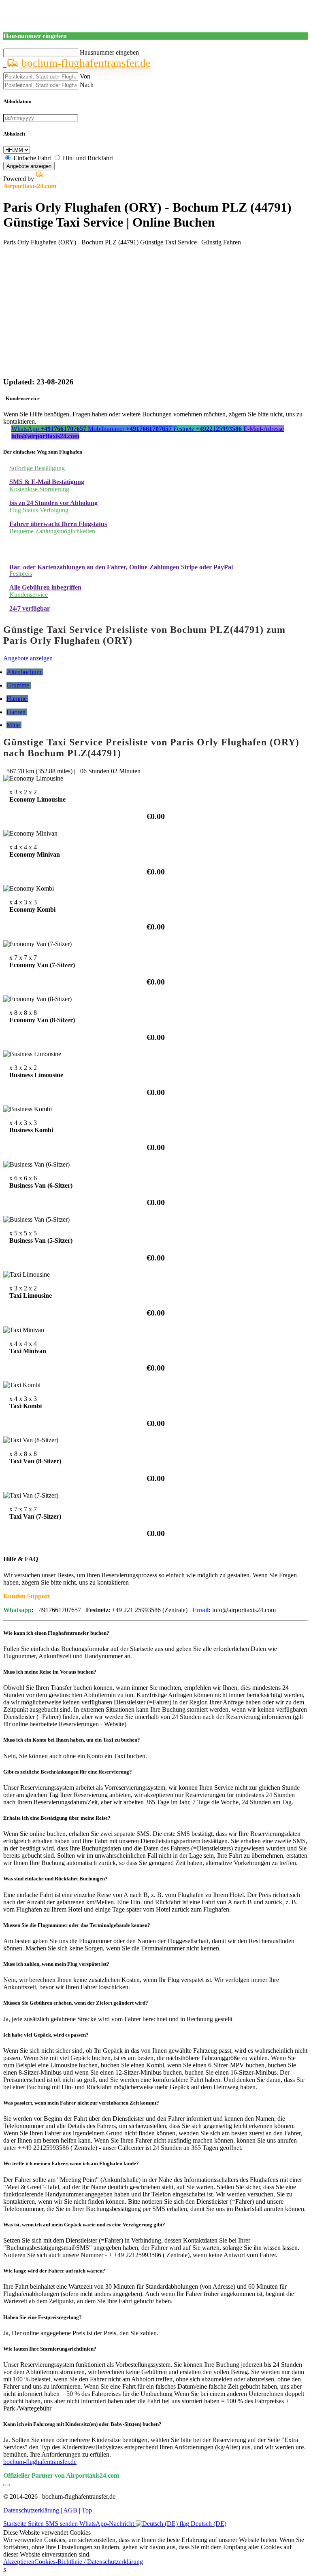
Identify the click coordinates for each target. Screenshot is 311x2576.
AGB (71, 2510)
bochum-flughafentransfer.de (85, 63)
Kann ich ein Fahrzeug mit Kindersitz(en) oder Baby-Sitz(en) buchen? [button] (82, 2424)
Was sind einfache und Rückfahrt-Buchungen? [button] (55, 1879)
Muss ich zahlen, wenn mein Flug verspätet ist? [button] (56, 1964)
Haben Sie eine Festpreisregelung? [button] (43, 2317)
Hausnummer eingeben (109, 52)
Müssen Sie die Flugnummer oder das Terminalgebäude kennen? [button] (77, 1925)
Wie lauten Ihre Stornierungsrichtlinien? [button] (50, 2349)
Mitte (14, 725)
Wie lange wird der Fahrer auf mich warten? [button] (54, 2271)
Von (85, 76)
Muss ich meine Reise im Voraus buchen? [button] (50, 1672)
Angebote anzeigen (29, 166)
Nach (87, 85)
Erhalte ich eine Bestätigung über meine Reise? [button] (57, 1818)
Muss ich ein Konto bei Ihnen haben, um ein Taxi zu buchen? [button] (72, 1740)
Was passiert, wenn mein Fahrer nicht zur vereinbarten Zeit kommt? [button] (81, 2103)
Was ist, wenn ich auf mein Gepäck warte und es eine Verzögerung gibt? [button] (84, 2225)
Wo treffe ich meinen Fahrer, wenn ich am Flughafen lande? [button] (71, 2163)
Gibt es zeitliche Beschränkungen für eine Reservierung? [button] (68, 1772)
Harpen (17, 712)
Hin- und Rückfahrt (88, 158)
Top (87, 2510)
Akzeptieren (19, 2562)
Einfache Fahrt (32, 158)
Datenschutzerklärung (32, 2510)
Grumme (19, 685)
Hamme (17, 699)
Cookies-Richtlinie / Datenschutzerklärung (89, 2562)
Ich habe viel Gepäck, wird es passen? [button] (46, 2035)
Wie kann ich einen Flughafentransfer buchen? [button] (56, 1633)
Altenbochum (25, 672)
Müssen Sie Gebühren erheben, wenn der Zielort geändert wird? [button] (76, 2003)
